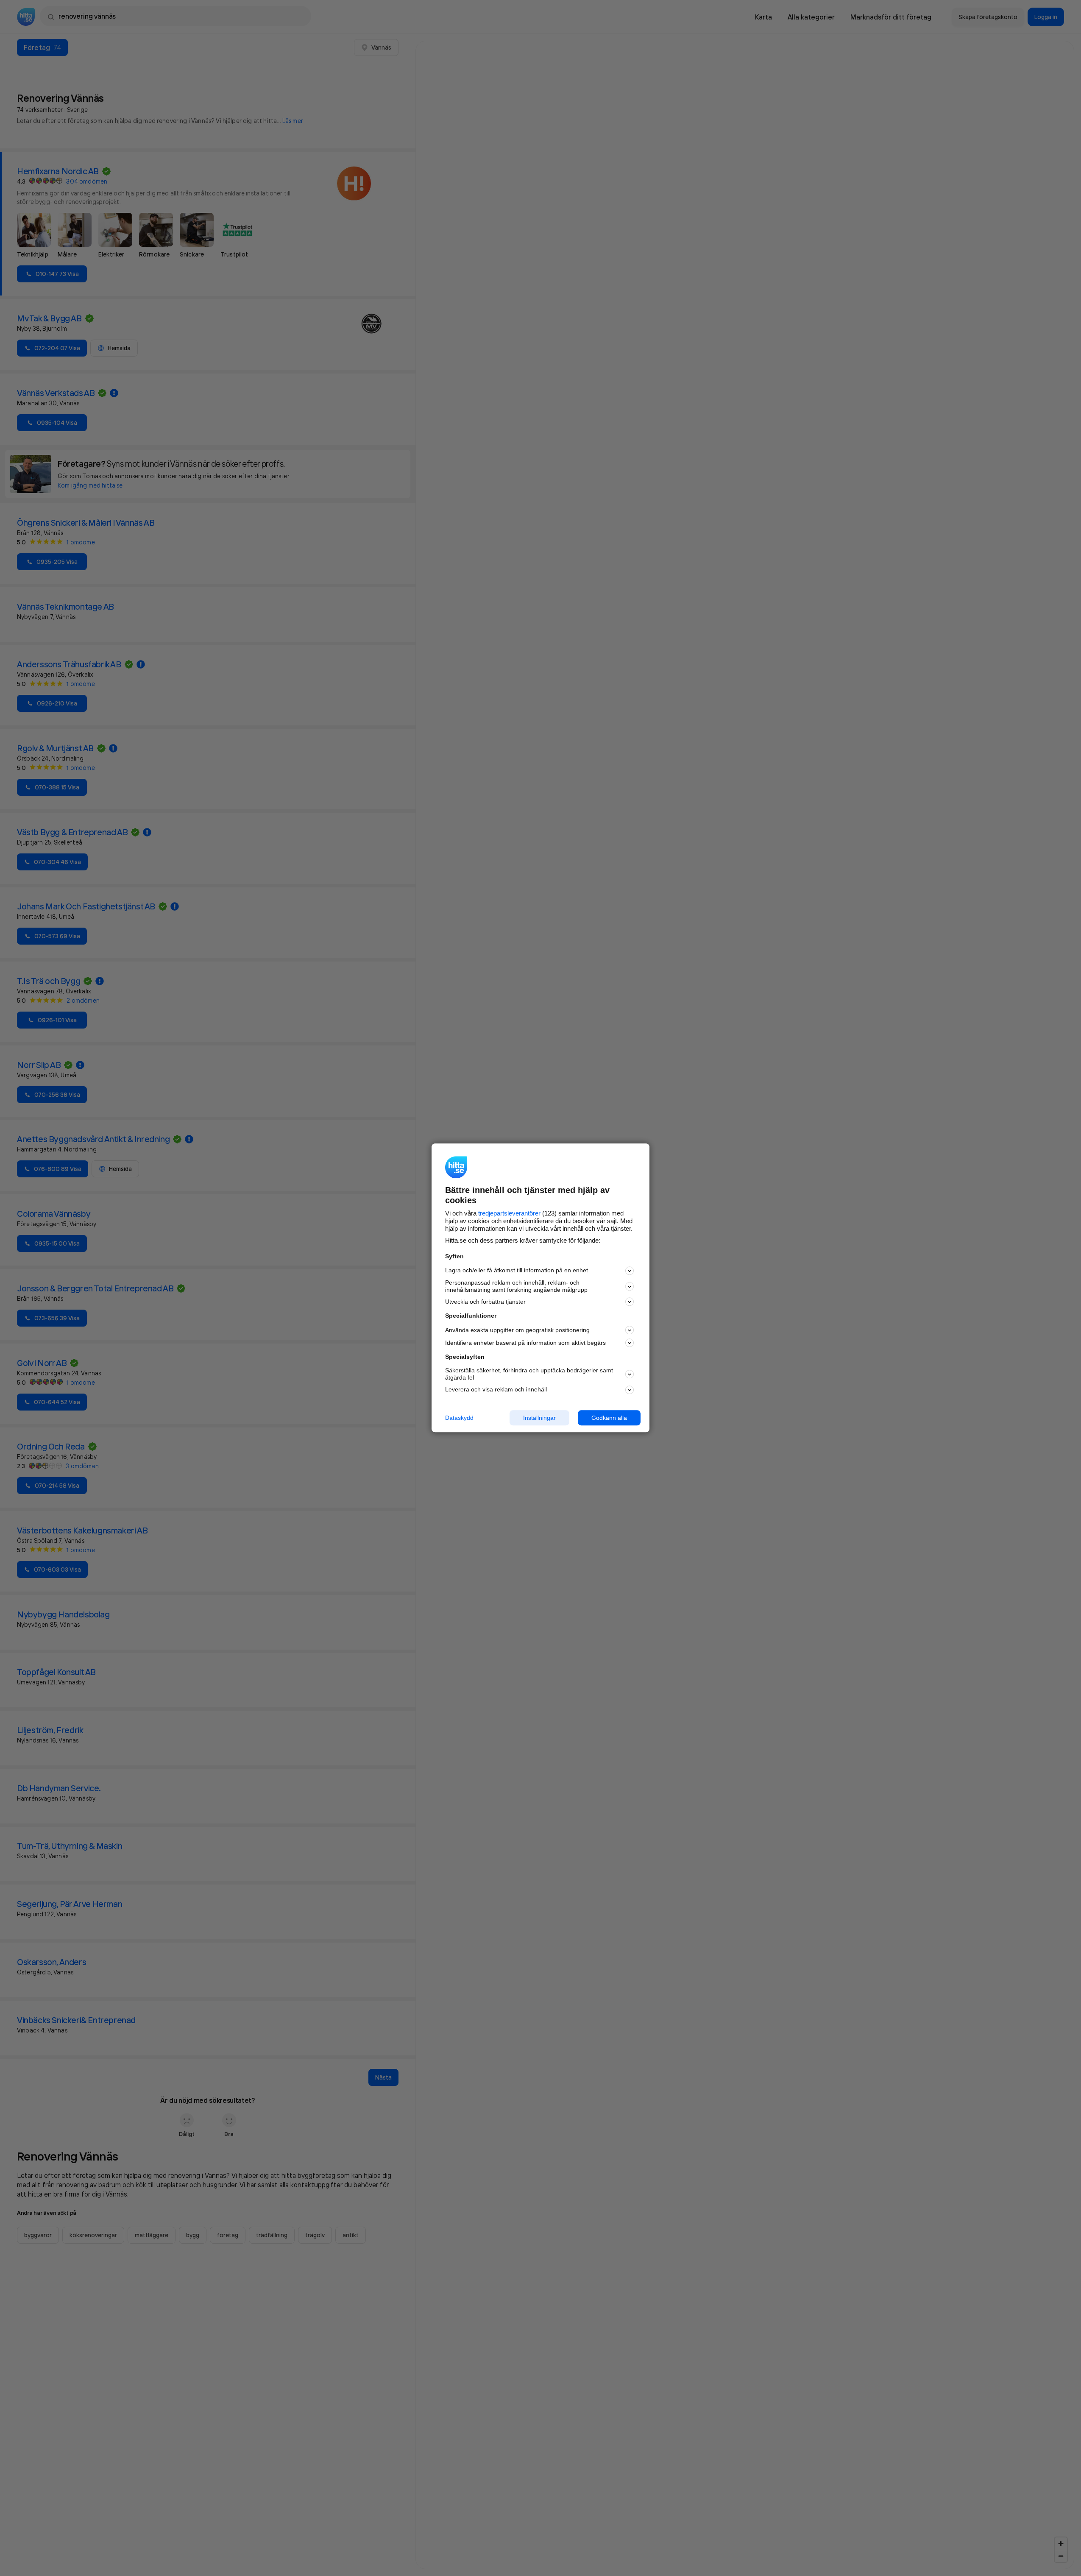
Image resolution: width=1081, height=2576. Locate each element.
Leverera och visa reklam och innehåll (496, 1389)
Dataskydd (459, 1418)
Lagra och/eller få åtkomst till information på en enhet (517, 1271)
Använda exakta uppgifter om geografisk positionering (517, 1330)
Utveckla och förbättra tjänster (485, 1302)
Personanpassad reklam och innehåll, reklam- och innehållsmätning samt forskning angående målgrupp (516, 1286)
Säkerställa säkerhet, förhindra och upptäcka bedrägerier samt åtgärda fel (529, 1374)
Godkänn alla (609, 1418)
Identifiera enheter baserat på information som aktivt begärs (525, 1343)
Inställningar (539, 1418)
